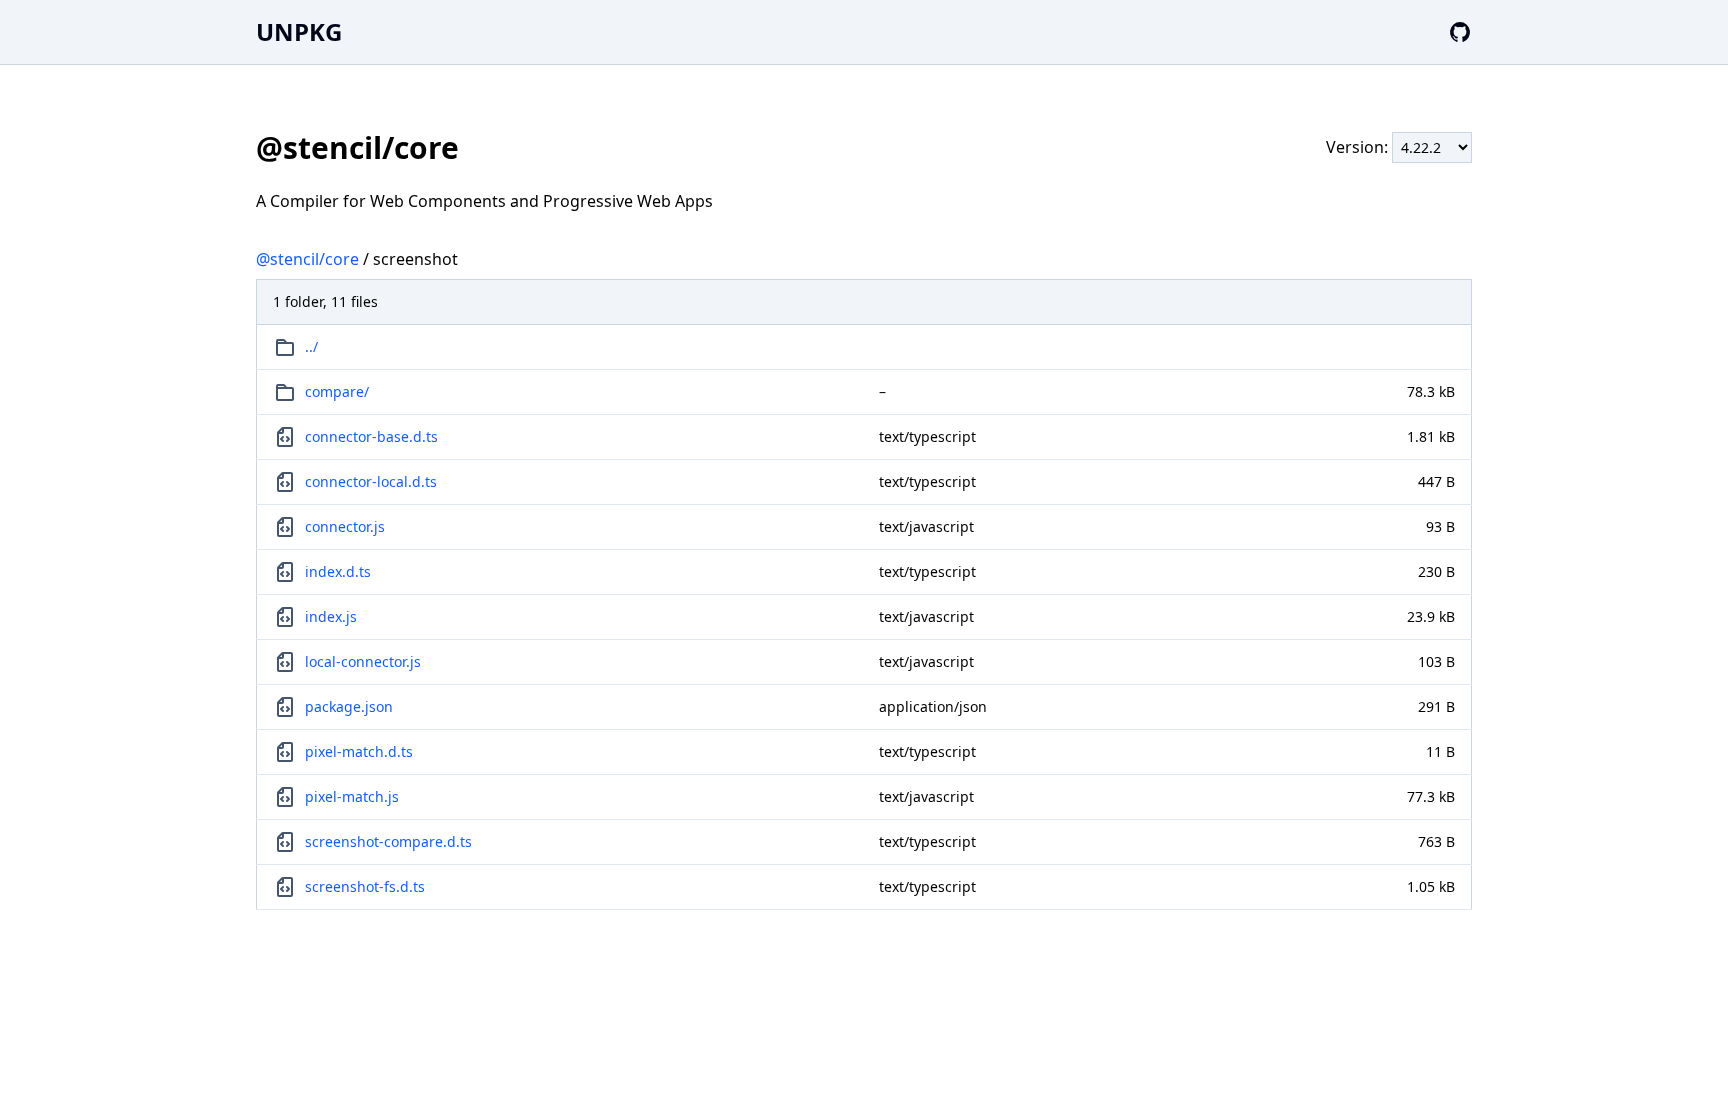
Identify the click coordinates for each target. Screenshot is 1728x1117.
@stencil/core (307, 259)
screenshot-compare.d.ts (388, 841)
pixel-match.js (352, 796)
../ (311, 346)
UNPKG (299, 31)
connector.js (345, 526)
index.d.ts (338, 571)
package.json (349, 706)
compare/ (337, 391)
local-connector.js (363, 661)
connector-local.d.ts (371, 481)
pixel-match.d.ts (359, 751)
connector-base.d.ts (371, 436)
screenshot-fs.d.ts (365, 886)
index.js (331, 616)
